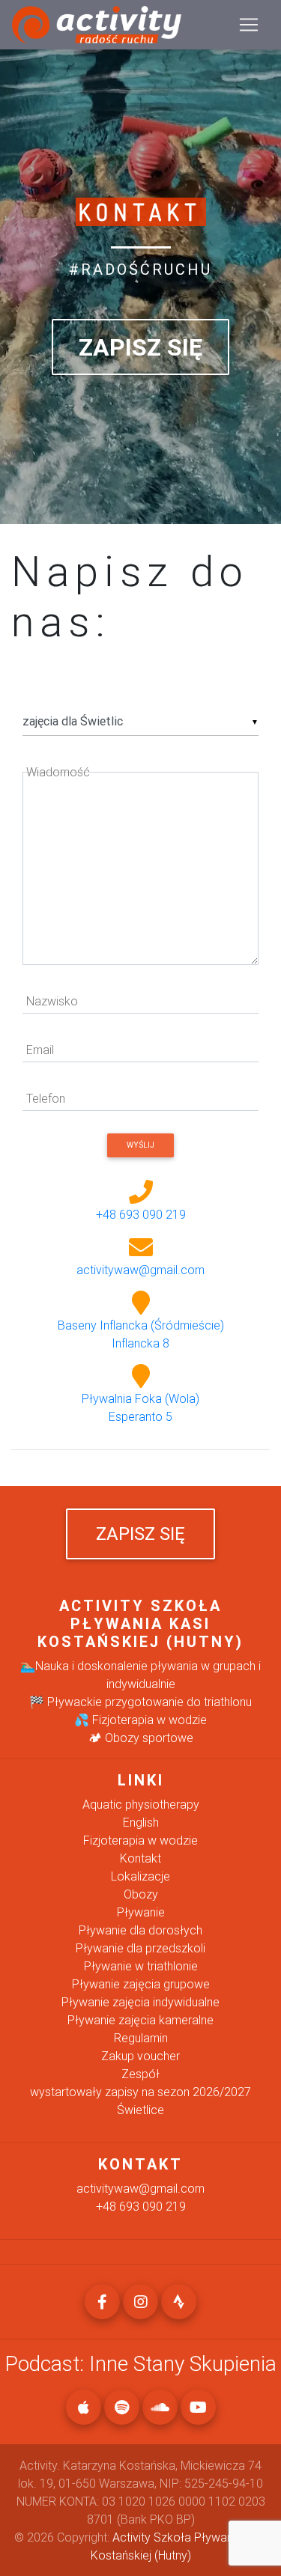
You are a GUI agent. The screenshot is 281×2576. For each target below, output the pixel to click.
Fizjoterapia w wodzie (140, 1840)
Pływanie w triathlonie (141, 1966)
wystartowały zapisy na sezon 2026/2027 (140, 2092)
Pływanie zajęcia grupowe (141, 1984)
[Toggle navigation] (249, 25)
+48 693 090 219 (141, 1214)
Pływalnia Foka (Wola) (140, 1407)
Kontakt (140, 1858)
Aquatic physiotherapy (141, 1804)
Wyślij (140, 1145)
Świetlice (140, 2110)
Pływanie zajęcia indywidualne (140, 2002)
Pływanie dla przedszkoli (140, 1948)
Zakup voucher (140, 2056)
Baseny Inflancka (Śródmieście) (141, 1334)
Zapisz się (140, 347)
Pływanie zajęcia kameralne (140, 2020)
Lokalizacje (140, 1876)
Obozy (141, 1894)
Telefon (46, 1098)
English (141, 1822)
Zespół (140, 2074)
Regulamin (141, 2038)
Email (40, 1050)
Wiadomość (58, 772)
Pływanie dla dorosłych (140, 1930)
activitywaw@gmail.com (140, 1270)
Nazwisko (52, 1001)
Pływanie (141, 1912)
